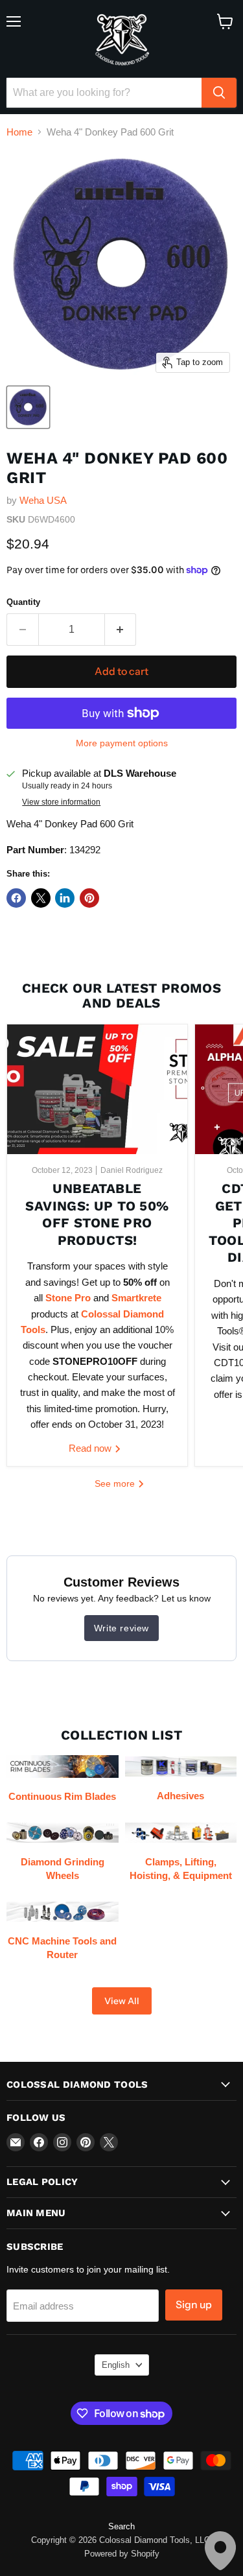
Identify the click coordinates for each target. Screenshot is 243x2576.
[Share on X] (41, 898)
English (116, 2365)
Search (121, 2526)
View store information (61, 802)
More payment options (122, 743)
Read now (91, 1448)
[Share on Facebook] (16, 898)
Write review (121, 1628)
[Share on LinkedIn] (65, 898)
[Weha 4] (28, 407)
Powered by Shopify (122, 2554)
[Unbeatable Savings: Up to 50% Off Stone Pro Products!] (97, 1089)
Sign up (194, 2305)
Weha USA (43, 500)
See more (116, 1483)
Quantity (23, 602)
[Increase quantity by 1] (121, 630)
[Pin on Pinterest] (89, 898)
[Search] (219, 93)
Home (19, 132)
